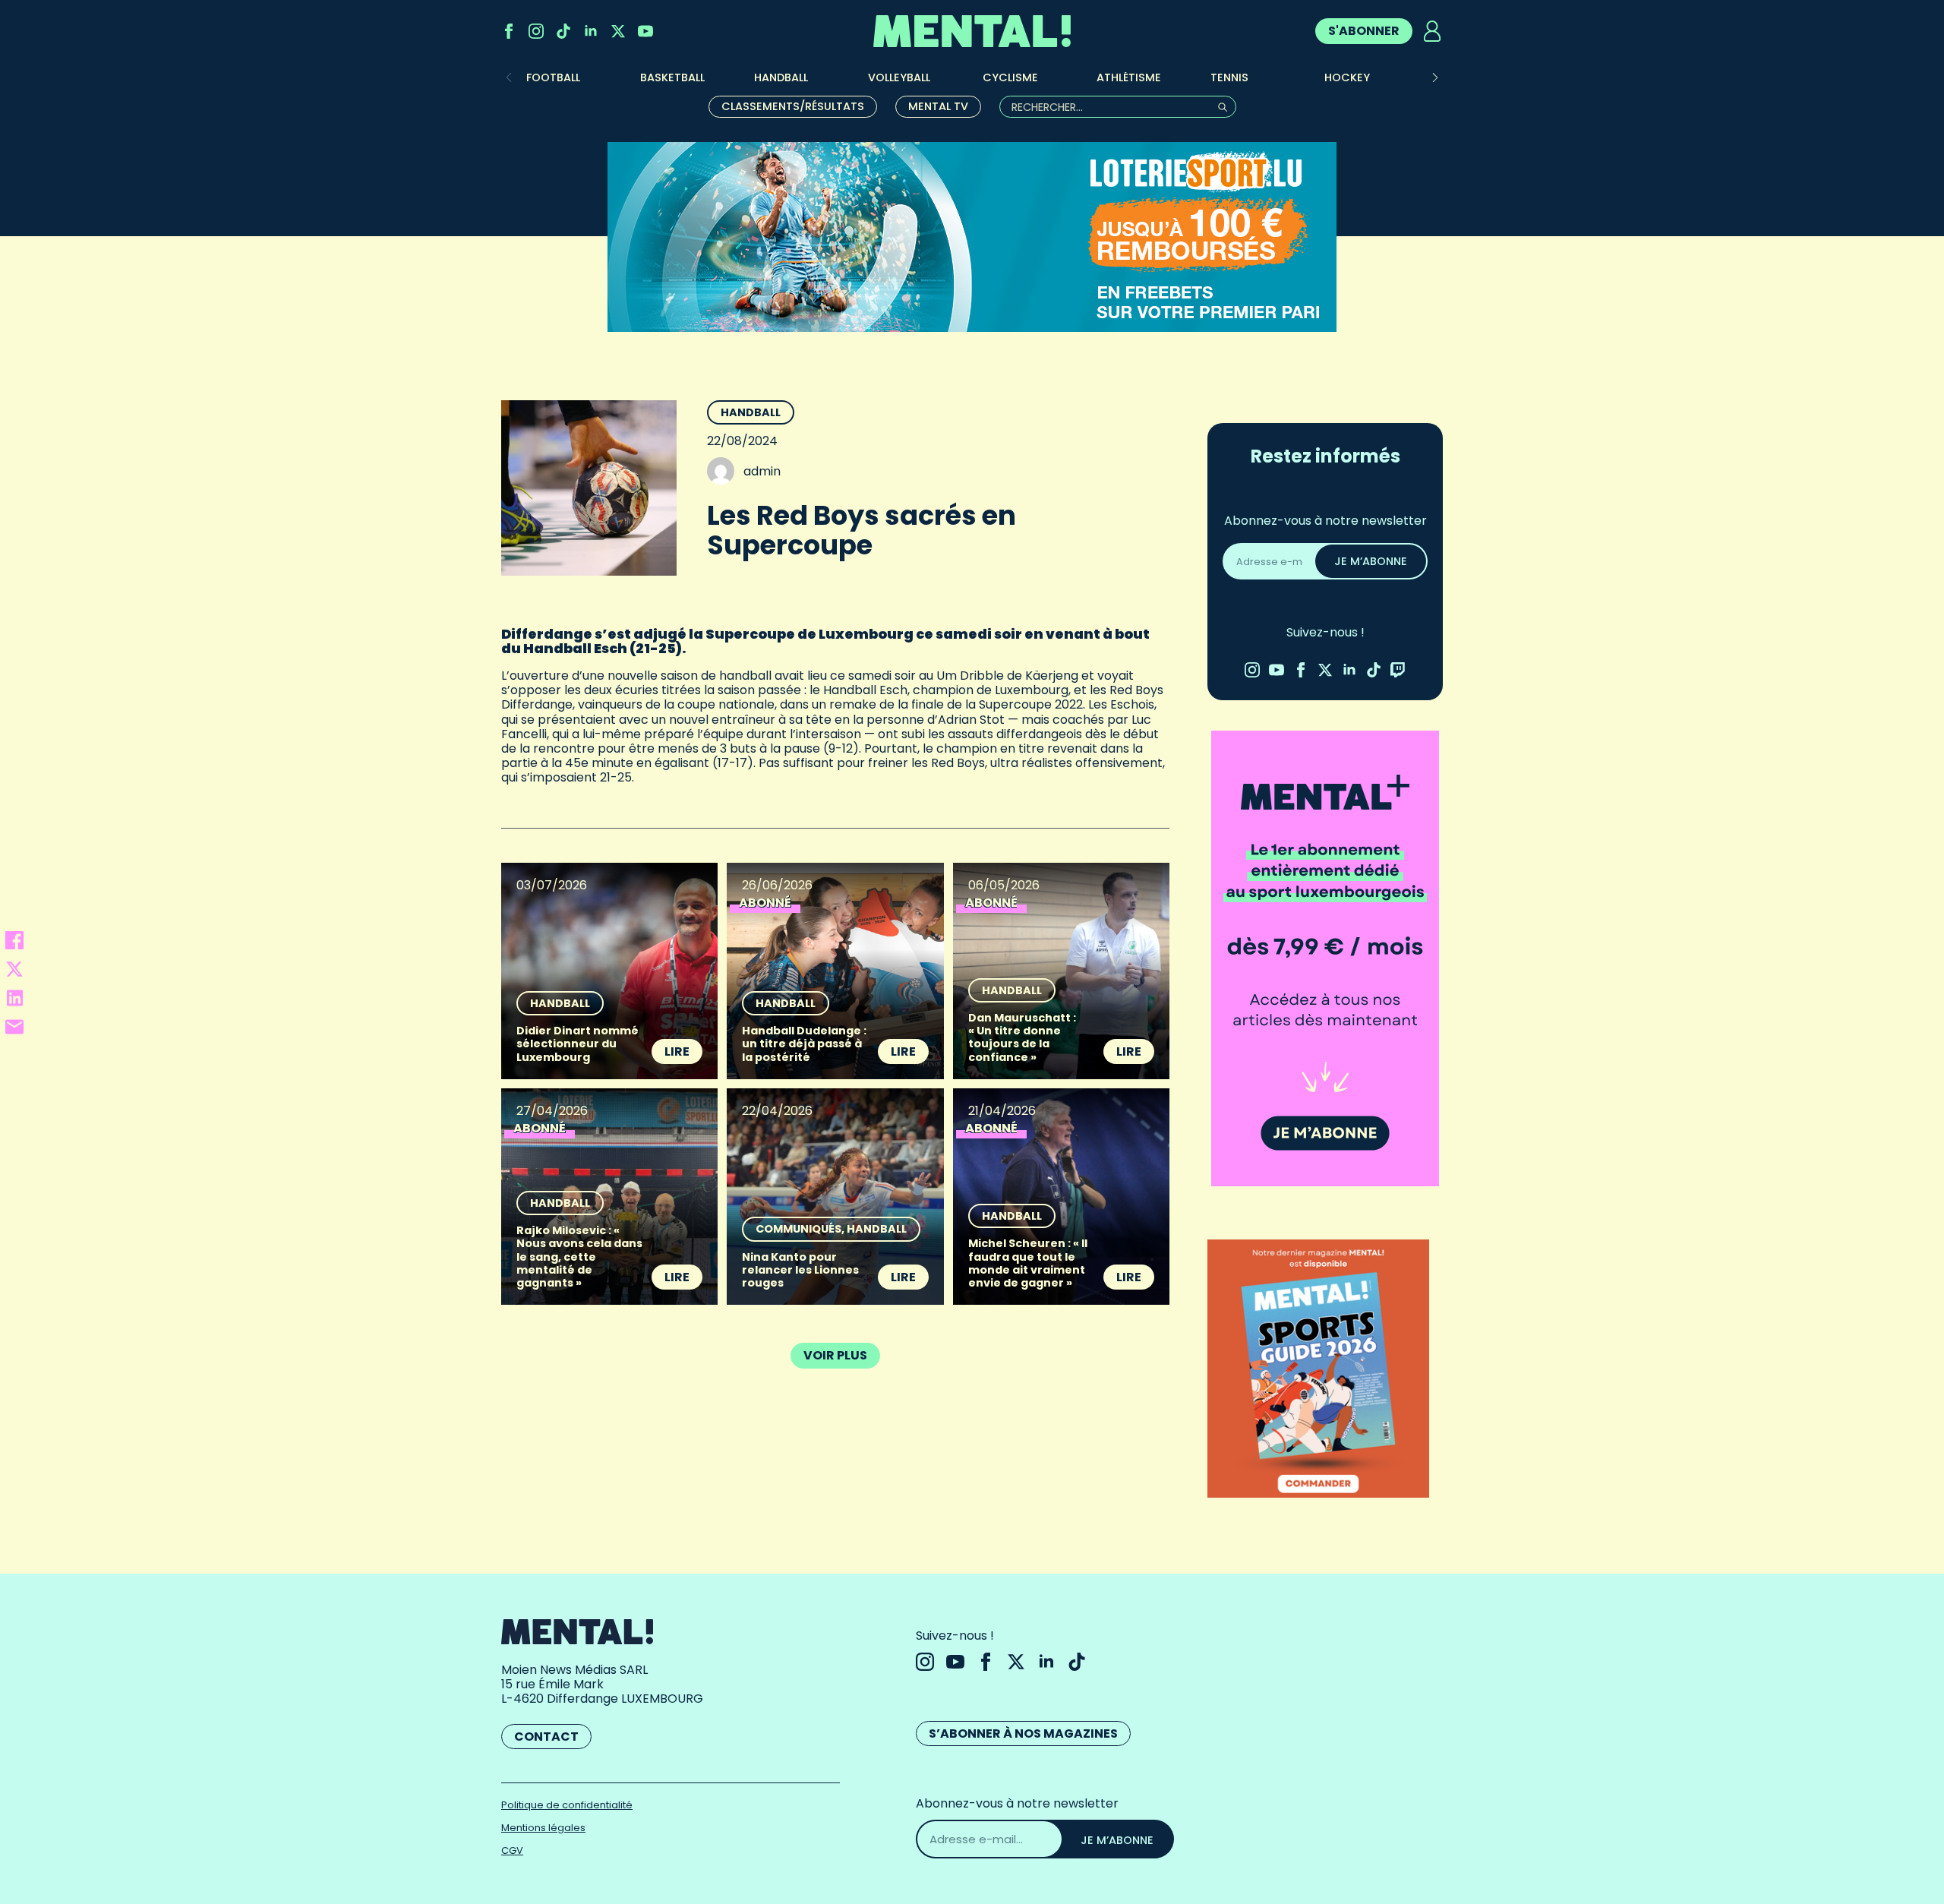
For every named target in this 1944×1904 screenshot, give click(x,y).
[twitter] (618, 31)
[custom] (563, 31)
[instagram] (536, 31)
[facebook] (509, 31)
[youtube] (645, 31)
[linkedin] (591, 31)
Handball (751, 412)
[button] (1435, 77)
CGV (512, 1850)
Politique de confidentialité (567, 1805)
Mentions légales (543, 1828)
